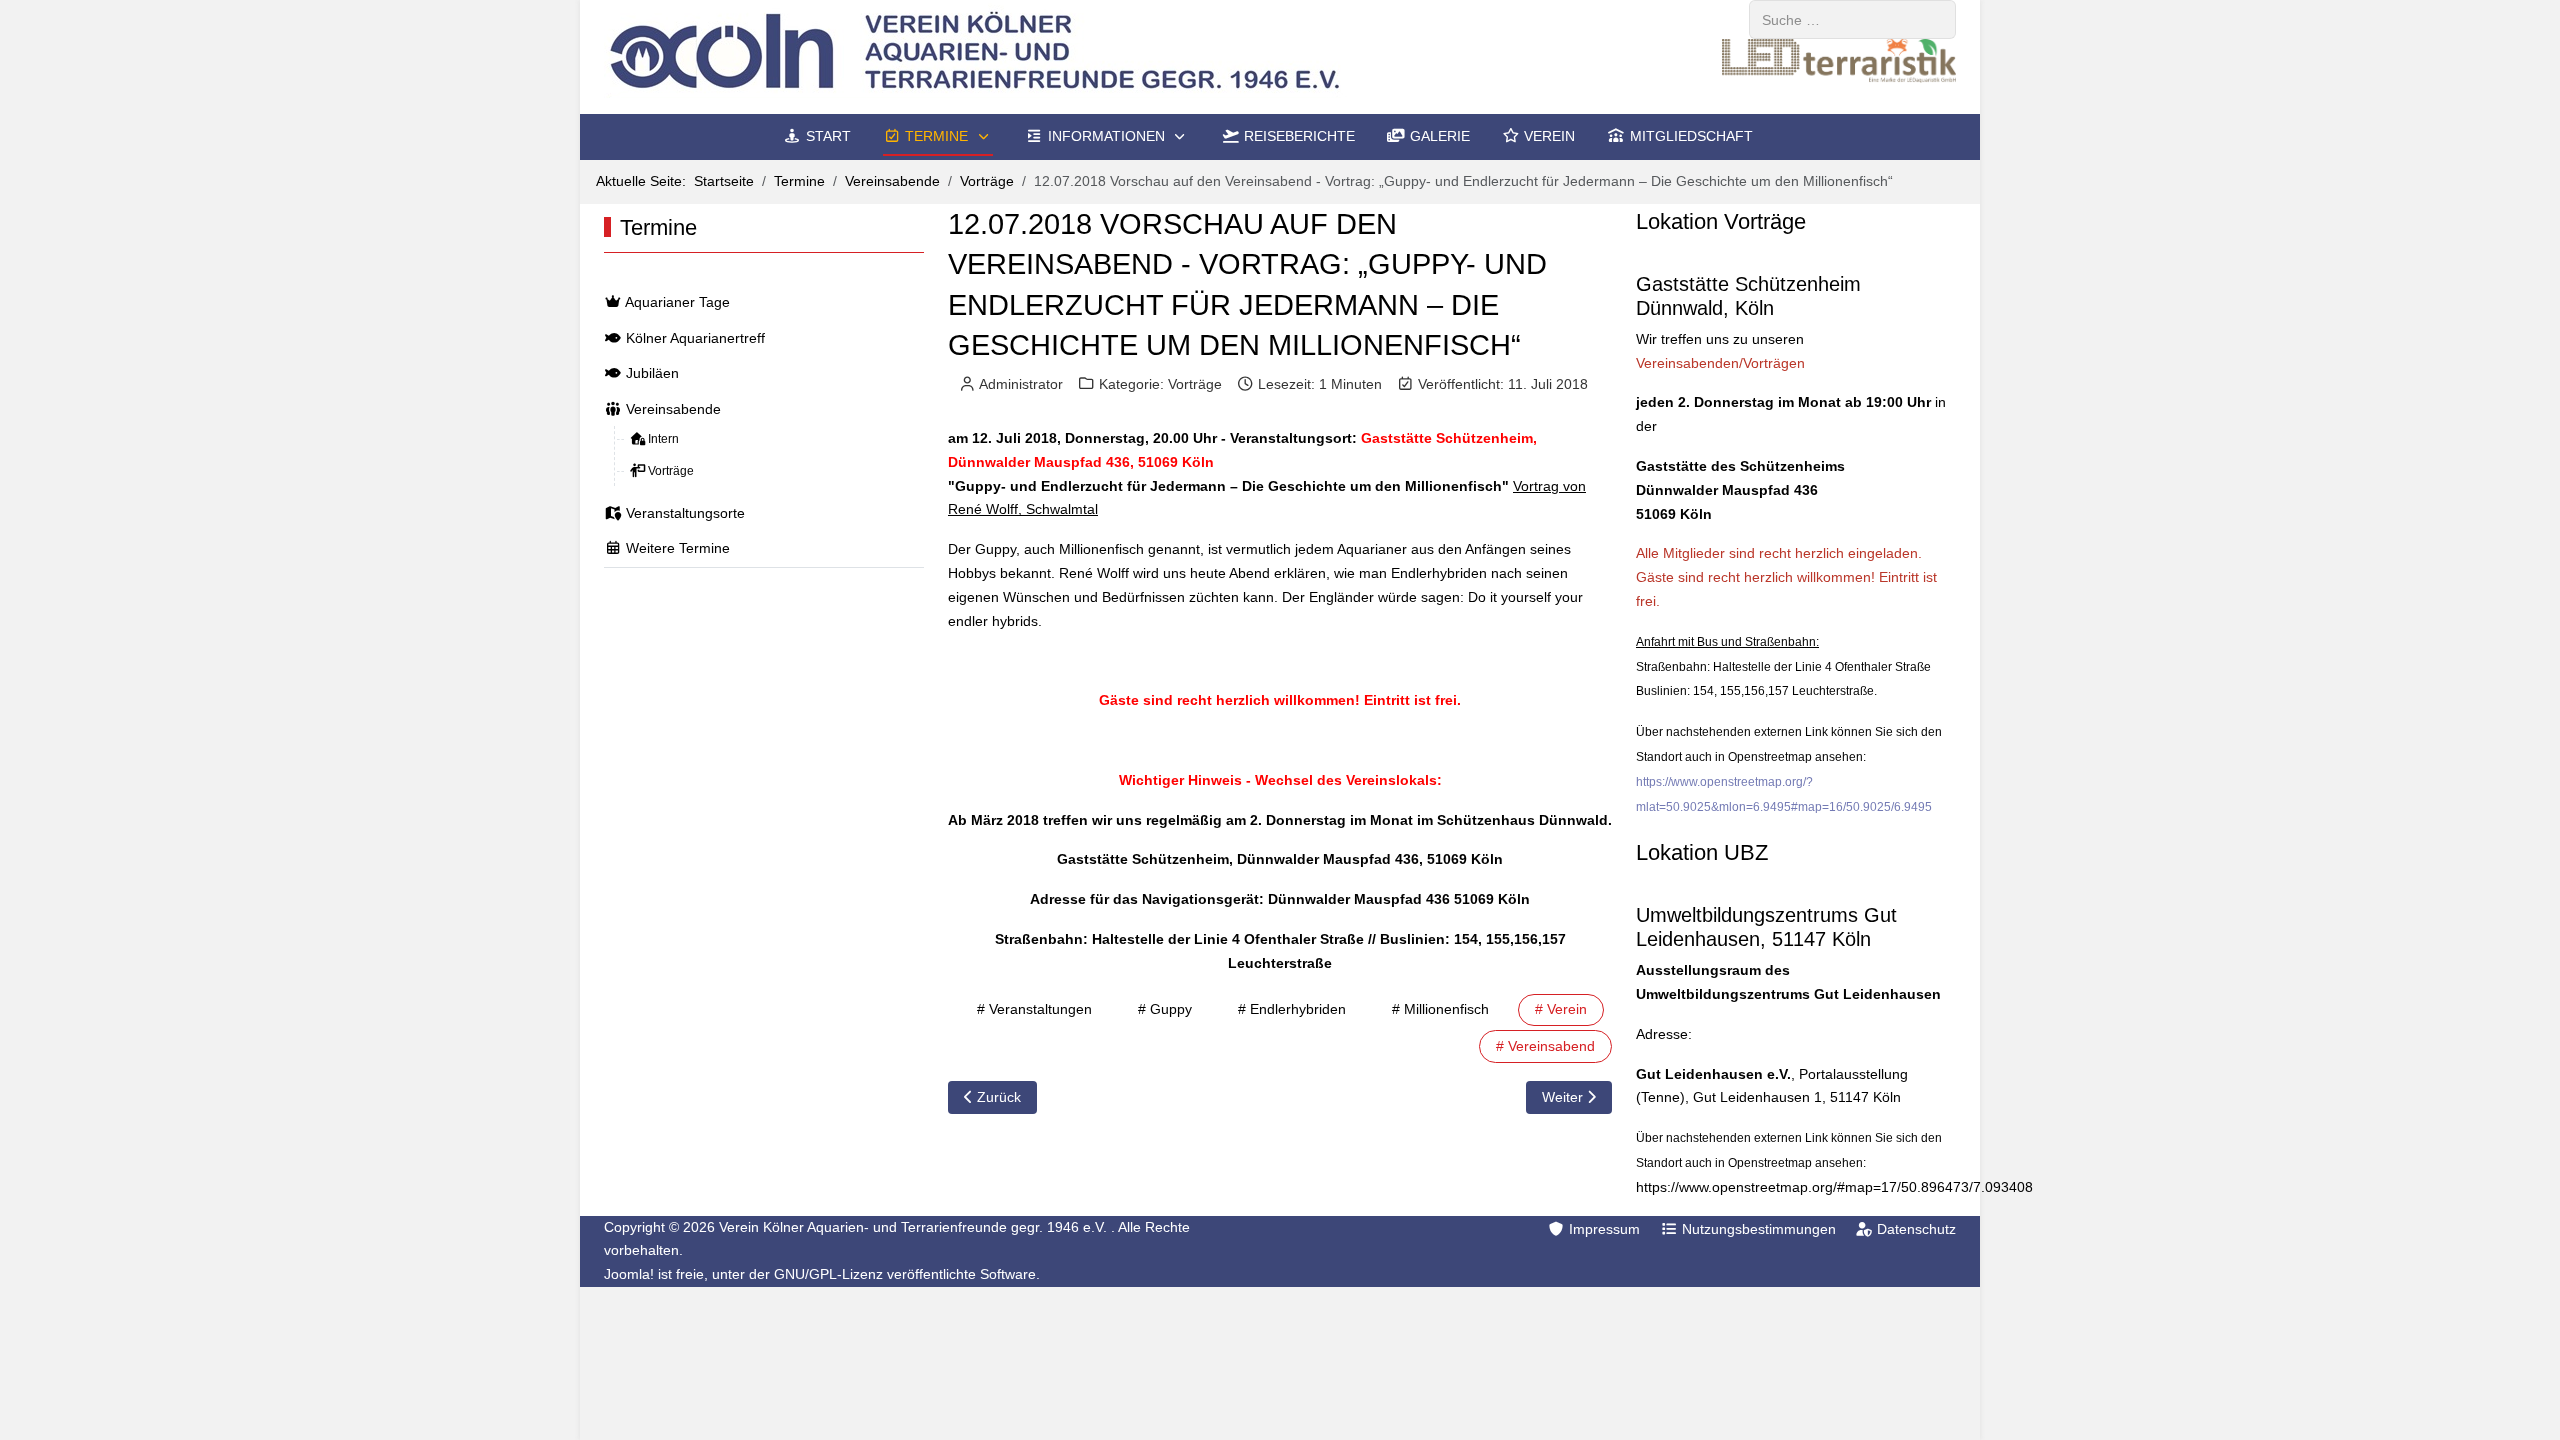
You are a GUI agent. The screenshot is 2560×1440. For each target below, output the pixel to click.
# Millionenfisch (1440, 1009)
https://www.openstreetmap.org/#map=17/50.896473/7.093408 (1834, 1187)
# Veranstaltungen (1034, 1009)
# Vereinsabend (1545, 1046)
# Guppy (1165, 1009)
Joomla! (629, 1274)
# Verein (1561, 1009)
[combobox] (1852, 19)
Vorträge (1195, 384)
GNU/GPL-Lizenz (828, 1274)
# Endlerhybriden (1292, 1009)
